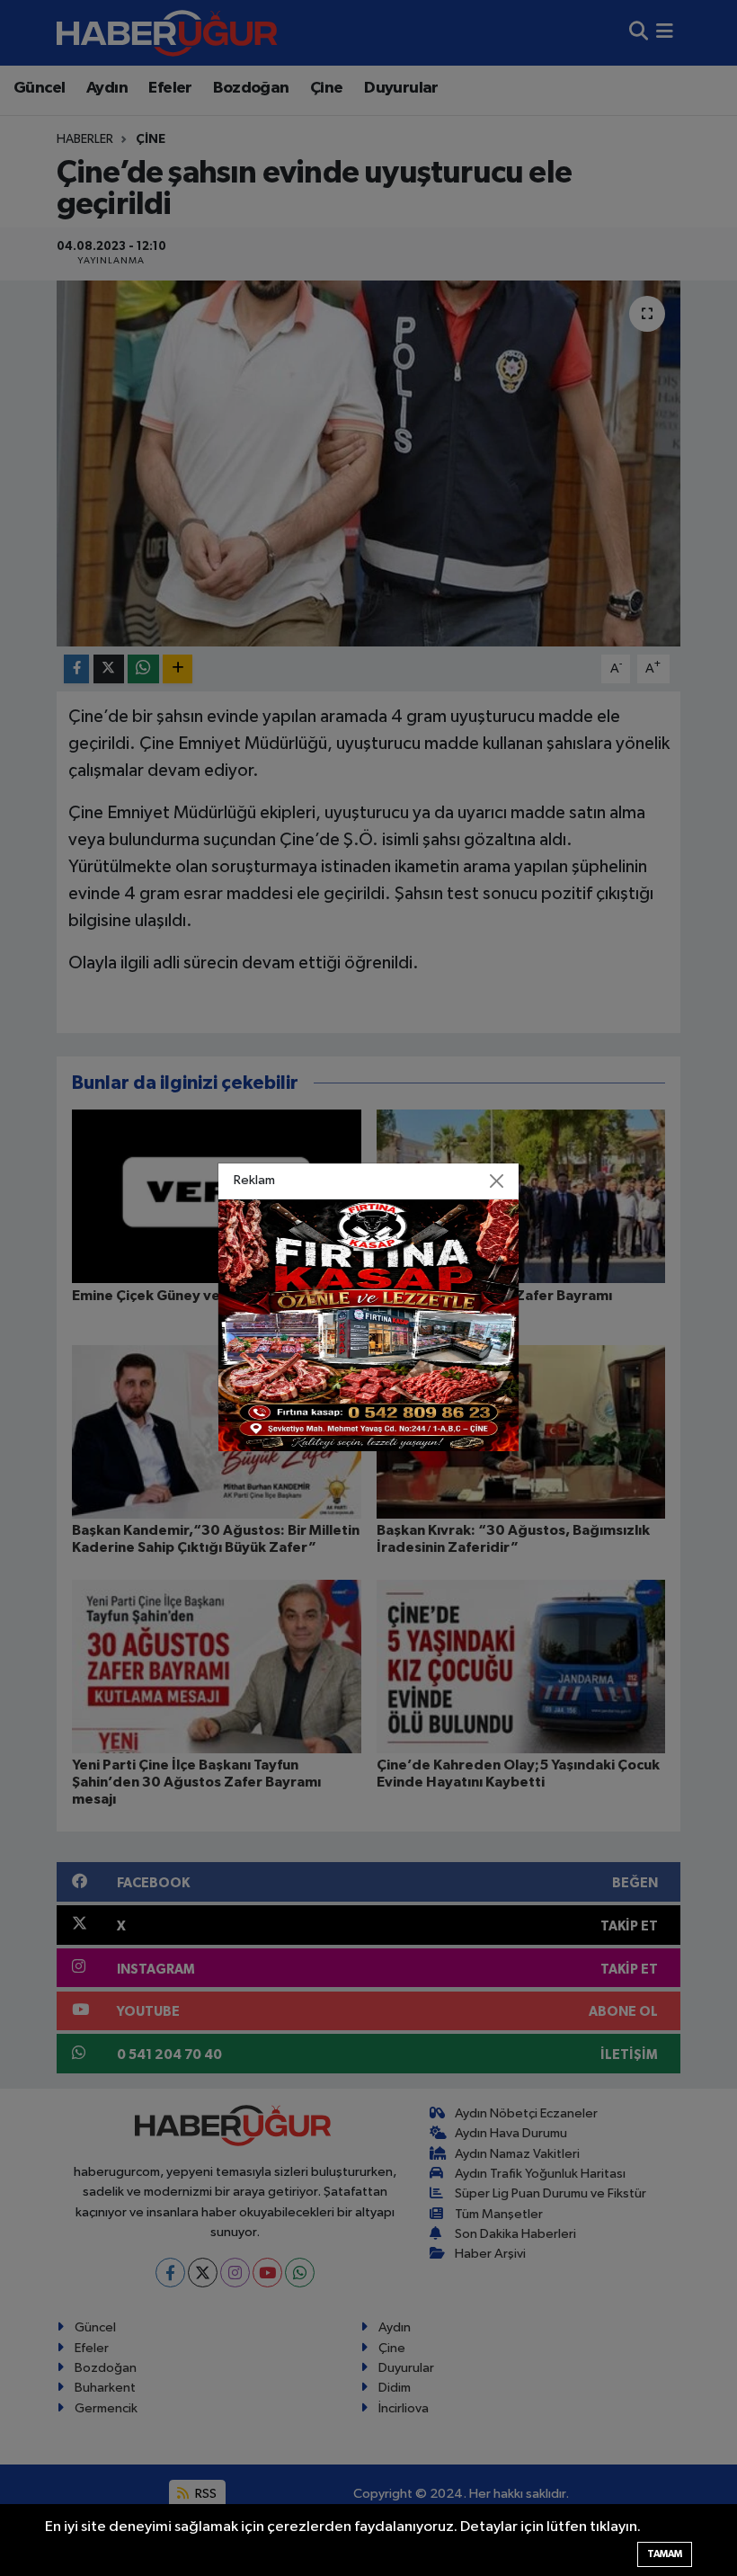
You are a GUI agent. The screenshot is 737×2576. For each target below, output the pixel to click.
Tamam (665, 2554)
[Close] (497, 1181)
